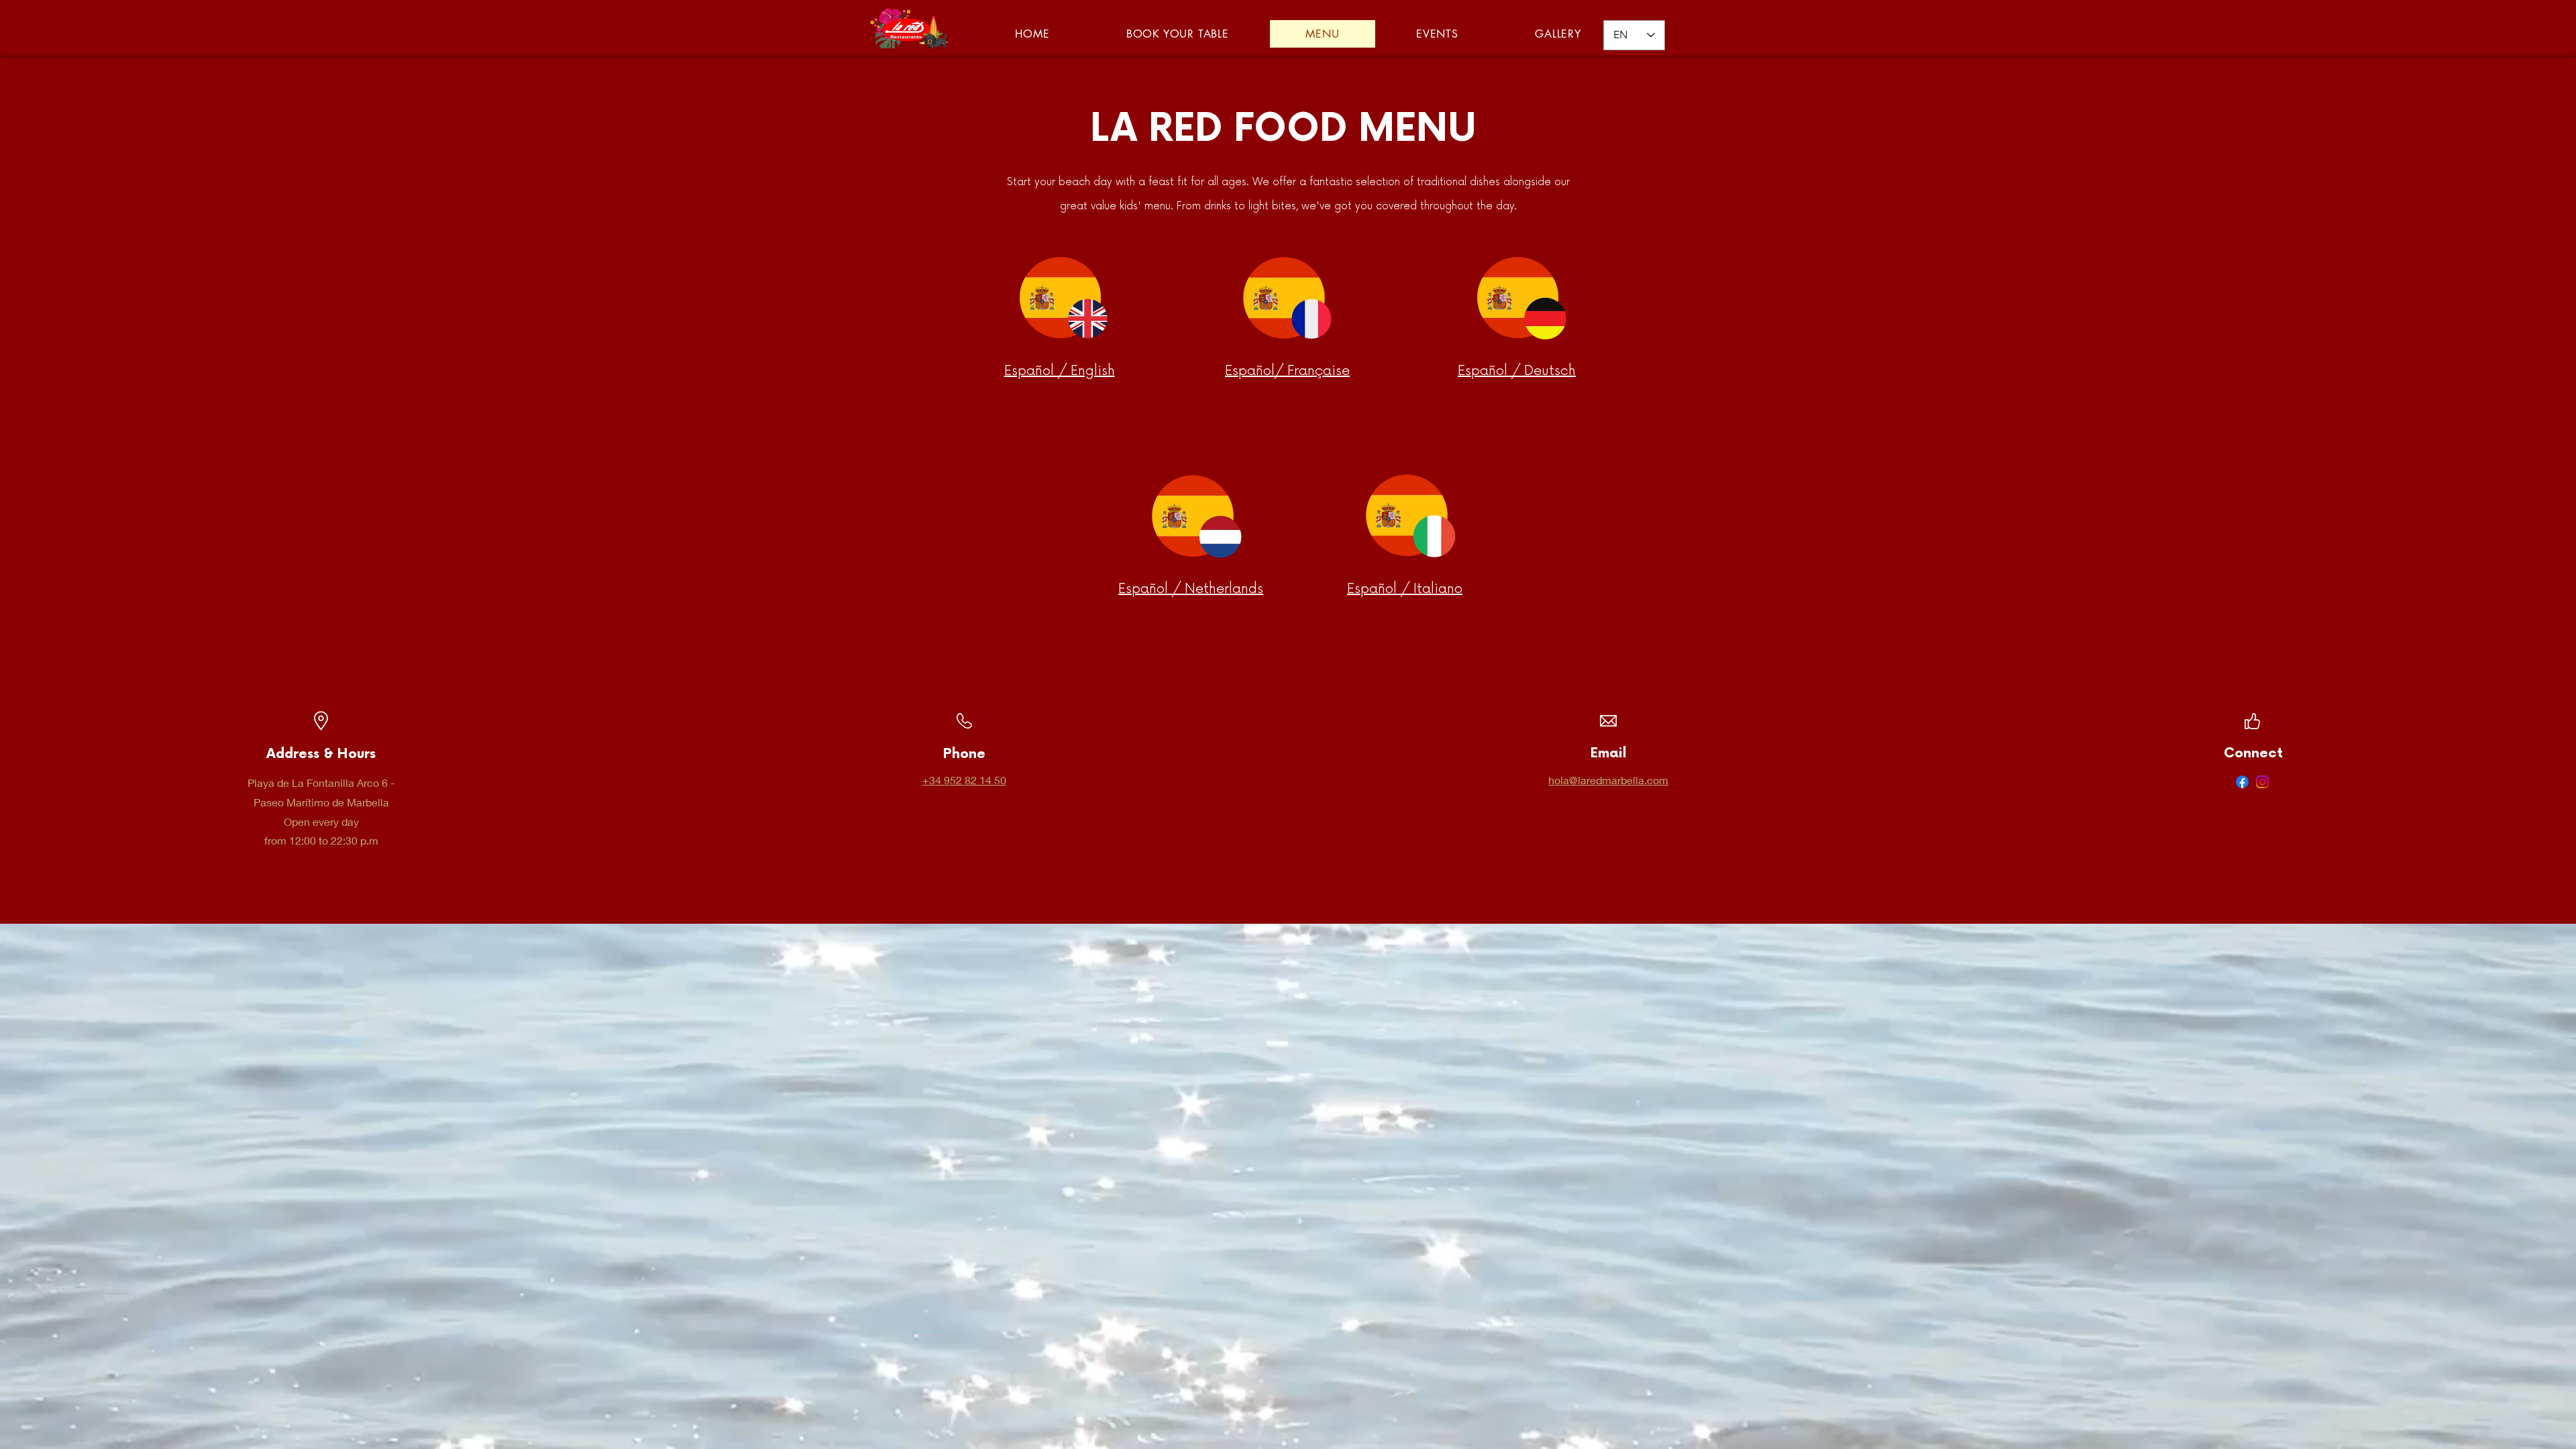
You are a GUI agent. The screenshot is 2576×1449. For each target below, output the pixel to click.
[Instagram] (2262, 782)
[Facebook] (2242, 782)
